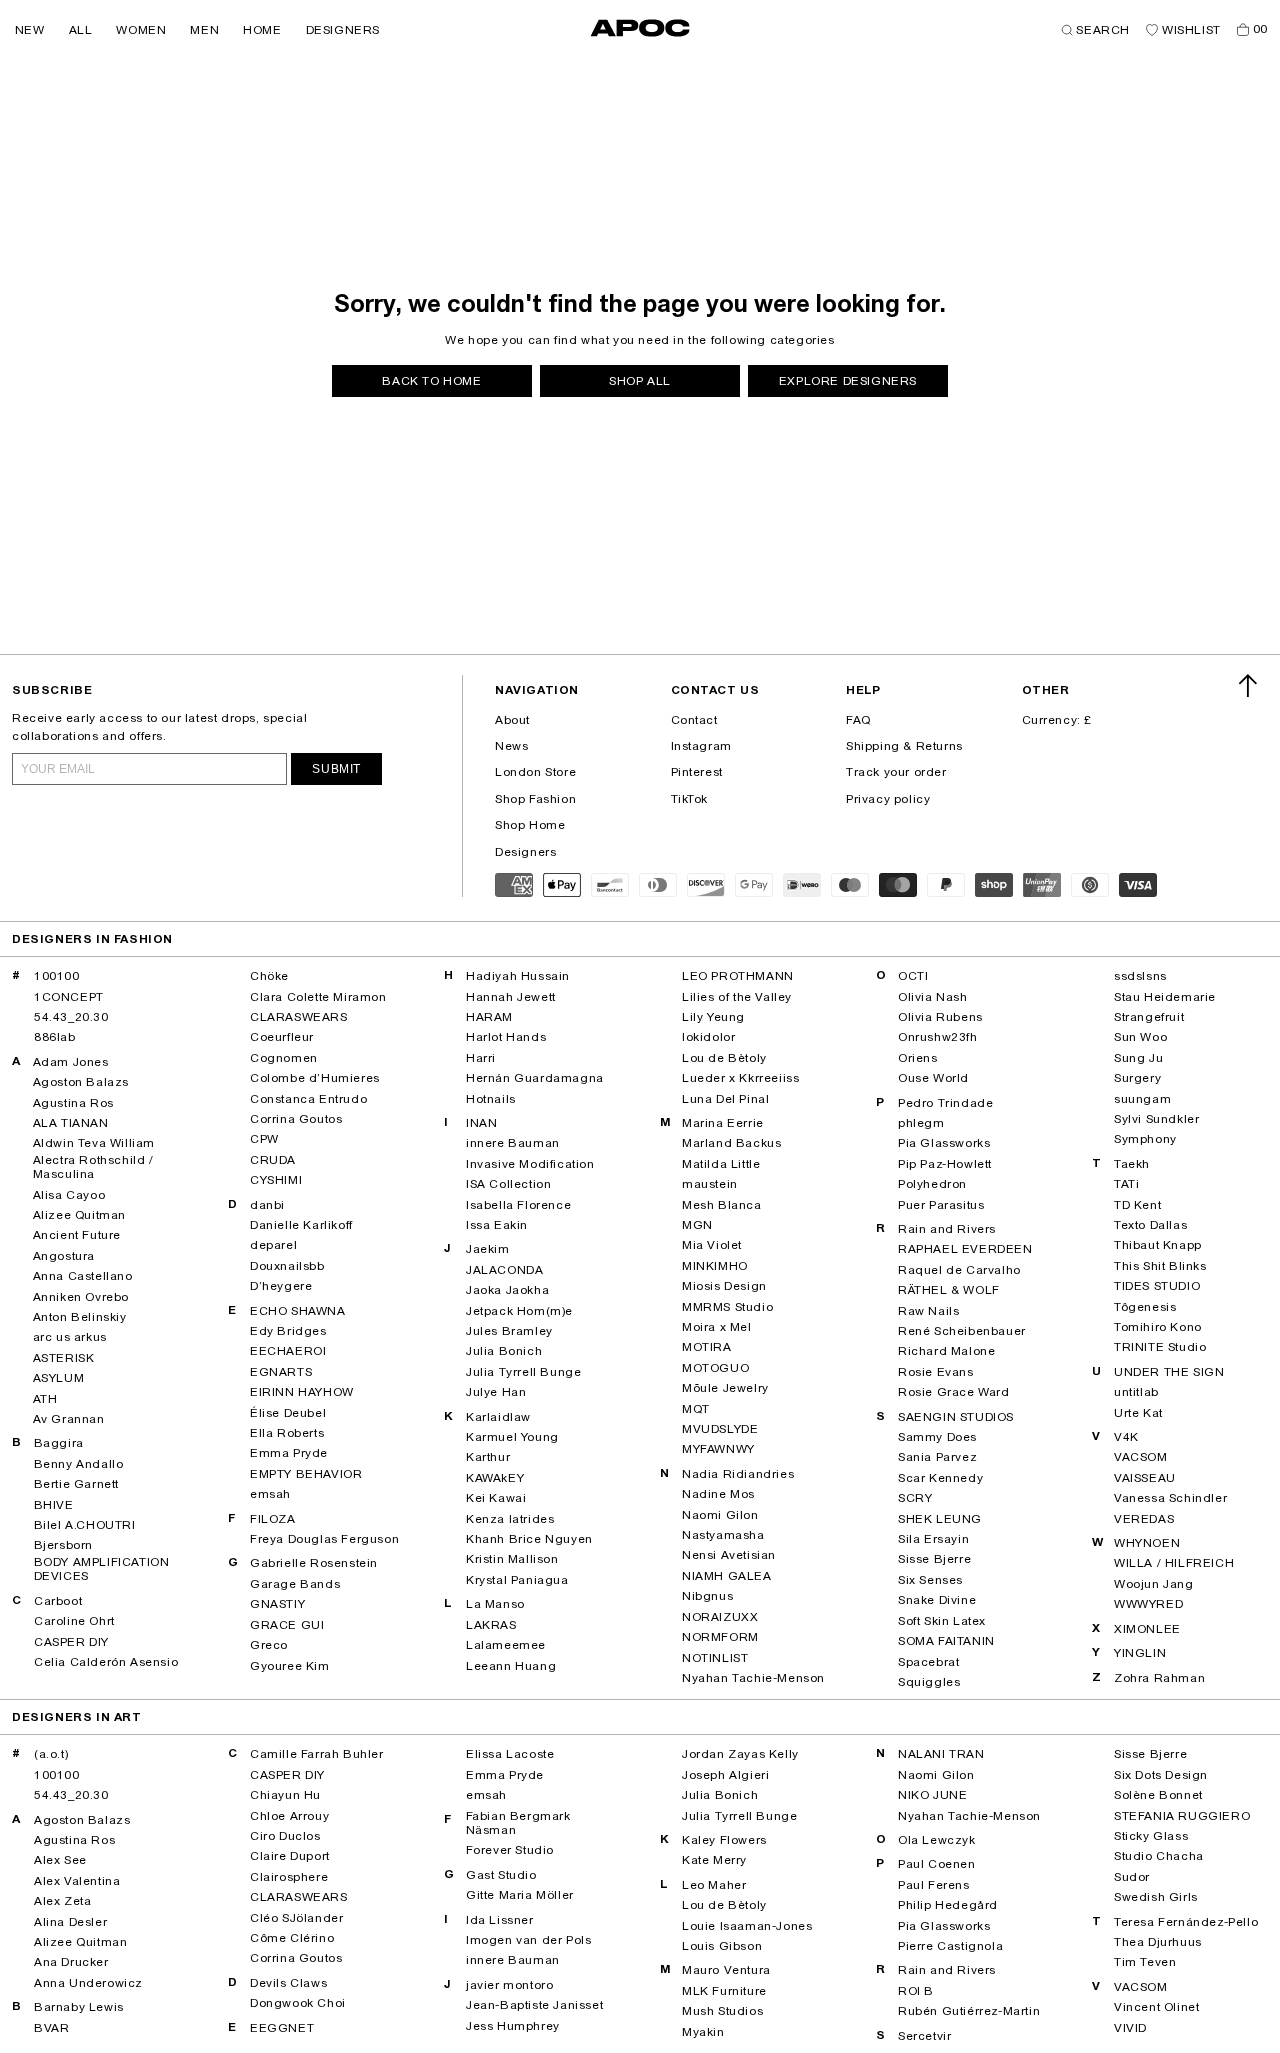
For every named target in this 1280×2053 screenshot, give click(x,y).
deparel (273, 1245)
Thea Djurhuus (1158, 1942)
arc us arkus (70, 1337)
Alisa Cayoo (69, 1195)
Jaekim (488, 1249)
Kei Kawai (496, 1498)
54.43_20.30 (71, 1017)
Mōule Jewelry (725, 1388)
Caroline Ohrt (74, 1621)
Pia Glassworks (944, 1143)
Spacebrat (928, 1662)
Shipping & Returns (904, 746)
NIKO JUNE (932, 1795)
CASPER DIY (71, 1642)
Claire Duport (290, 1856)
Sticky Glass (1151, 1836)
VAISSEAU (1145, 1478)
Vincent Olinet (1156, 2007)
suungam (1142, 1099)
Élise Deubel (288, 1413)
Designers (525, 852)
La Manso (495, 1604)
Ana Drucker (71, 1962)
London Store (535, 772)
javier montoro (509, 1985)
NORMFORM (720, 1637)
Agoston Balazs (81, 1082)
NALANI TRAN (941, 1754)
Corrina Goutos (296, 1119)
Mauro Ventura (726, 1970)
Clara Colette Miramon (318, 997)
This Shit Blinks (1160, 1266)
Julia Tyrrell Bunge (523, 1372)
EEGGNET (282, 2028)
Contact (694, 720)
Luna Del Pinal (725, 1099)
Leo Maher (714, 1885)
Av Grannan (69, 1419)
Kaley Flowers (724, 1840)
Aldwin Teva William (94, 1143)
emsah (270, 1494)
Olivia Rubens (940, 1017)
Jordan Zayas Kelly (740, 1754)
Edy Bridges (288, 1331)
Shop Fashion (535, 799)
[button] (30, 30)
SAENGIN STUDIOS (956, 1417)
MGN (697, 1225)
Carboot (58, 1601)
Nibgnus (707, 1596)
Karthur (488, 1457)
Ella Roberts (287, 1433)
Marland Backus (731, 1143)
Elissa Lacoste (510, 1754)
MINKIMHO (715, 1266)
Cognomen (284, 1058)
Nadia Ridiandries (738, 1474)
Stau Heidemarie (1165, 997)
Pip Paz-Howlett (945, 1164)
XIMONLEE (1147, 1629)
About (512, 720)
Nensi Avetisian (729, 1555)
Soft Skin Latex (942, 1621)
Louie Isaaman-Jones (747, 1926)
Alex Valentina (77, 1881)
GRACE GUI (287, 1625)
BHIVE (54, 1505)
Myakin (703, 2032)
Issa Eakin (497, 1225)
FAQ (858, 720)
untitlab (1136, 1392)
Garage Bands (295, 1584)
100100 (57, 976)
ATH (45, 1399)
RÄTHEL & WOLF (949, 1290)
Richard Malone (946, 1351)
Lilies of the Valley (737, 997)
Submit (336, 769)
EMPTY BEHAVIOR (306, 1474)
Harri (481, 1058)
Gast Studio (501, 1875)
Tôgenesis (1145, 1307)
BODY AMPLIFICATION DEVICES (102, 1569)
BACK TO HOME (431, 381)
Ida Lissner (500, 1920)
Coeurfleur (282, 1037)
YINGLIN (1140, 1653)
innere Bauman (513, 1143)
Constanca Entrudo (308, 1099)
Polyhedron (932, 1184)
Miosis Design (724, 1286)
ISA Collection (508, 1184)
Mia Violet (712, 1245)
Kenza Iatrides (510, 1519)
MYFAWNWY (718, 1449)
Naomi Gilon (720, 1515)
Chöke (269, 976)
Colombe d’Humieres (315, 1078)
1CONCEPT (69, 997)
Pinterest (697, 772)
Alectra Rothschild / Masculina (93, 1167)
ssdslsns (1140, 976)
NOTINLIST (715, 1658)
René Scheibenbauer (962, 1331)
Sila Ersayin (933, 1539)
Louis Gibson (722, 1946)
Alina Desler (70, 1922)
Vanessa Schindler (1170, 1498)
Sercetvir (924, 2036)
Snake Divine (937, 1600)
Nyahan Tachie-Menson (753, 1678)
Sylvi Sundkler (1156, 1119)
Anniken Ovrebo (81, 1297)
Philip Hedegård (948, 1905)
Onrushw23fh (938, 1037)
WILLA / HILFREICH (1174, 1563)
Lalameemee (506, 1645)
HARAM (489, 1017)
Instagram (701, 746)
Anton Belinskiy (80, 1317)
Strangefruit (1149, 1017)
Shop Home (530, 825)
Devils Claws (288, 1983)
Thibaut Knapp (1158, 1245)
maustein (710, 1184)
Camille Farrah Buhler (317, 1754)
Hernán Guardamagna (535, 1078)
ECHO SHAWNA (298, 1311)
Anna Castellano (83, 1276)
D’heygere (281, 1286)
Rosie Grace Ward (954, 1392)
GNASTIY (277, 1604)
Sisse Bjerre (934, 1559)
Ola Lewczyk (937, 1840)
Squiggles (929, 1682)
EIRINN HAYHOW (302, 1392)
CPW (264, 1139)
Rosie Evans (936, 1372)
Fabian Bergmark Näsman (518, 1823)
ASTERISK (64, 1358)
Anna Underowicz (88, 1983)
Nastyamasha (723, 1535)
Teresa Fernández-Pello (1186, 1922)
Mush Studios (722, 2011)
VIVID (1130, 2028)
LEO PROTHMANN (738, 976)
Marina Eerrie (723, 1123)
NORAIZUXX (720, 1617)
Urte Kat (1138, 1413)
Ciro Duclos (285, 1836)
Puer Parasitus (941, 1205)
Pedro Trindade (945, 1103)
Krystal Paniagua (517, 1580)
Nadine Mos (718, 1494)
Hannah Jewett (511, 997)
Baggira (59, 1443)
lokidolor (708, 1037)
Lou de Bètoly (724, 1058)
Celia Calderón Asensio (106, 1662)
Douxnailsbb (287, 1266)
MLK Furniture (724, 1991)
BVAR (51, 2028)
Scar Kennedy (940, 1478)
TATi (1126, 1184)
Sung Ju (1138, 1058)
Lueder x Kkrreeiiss (740, 1078)
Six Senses (930, 1580)
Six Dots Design (1161, 1775)
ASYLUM (59, 1378)
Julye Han (496, 1392)
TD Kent (1137, 1205)
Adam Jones (71, 1062)
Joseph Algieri (725, 1775)
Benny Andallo (79, 1464)
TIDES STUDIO (1157, 1286)
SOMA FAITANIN (946, 1641)
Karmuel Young (512, 1437)
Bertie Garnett (76, 1484)
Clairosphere (289, 1877)
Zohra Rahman (1159, 1678)
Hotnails (491, 1099)
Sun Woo (1140, 1037)
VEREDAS (1144, 1519)
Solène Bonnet (1158, 1795)
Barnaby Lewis (79, 2007)
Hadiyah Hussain (518, 976)
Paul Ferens (934, 1885)
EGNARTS (281, 1372)
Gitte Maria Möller (520, 1895)
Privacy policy (888, 799)
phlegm (921, 1123)
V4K (1126, 1437)
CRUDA (273, 1160)
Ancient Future (77, 1235)
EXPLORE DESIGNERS (848, 381)
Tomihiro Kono (1158, 1327)
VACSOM (1141, 1457)
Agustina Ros (73, 1103)
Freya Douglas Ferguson (324, 1539)
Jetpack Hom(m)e (519, 1311)
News (511, 746)
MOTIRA (707, 1347)
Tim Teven (1145, 1962)
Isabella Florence (518, 1205)
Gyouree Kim (290, 1666)
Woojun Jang (1154, 1584)
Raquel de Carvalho (959, 1270)
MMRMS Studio (727, 1307)
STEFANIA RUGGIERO (1182, 1816)
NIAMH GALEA (727, 1576)
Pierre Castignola (950, 1946)
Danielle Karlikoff (301, 1225)
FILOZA (273, 1519)
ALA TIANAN (71, 1123)
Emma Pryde (289, 1453)
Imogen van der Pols (528, 1940)
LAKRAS (491, 1625)
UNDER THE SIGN (1169, 1372)
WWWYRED (1148, 1604)
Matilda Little (721, 1164)
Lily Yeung (713, 1017)
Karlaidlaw (498, 1417)
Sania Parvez (937, 1457)
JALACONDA (504, 1270)
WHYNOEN (1147, 1543)
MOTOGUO (715, 1368)
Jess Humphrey (513, 2026)
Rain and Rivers (947, 1229)
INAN (481, 1123)
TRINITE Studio (1160, 1347)
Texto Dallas (1150, 1225)
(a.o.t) (51, 1754)
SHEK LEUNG (940, 1519)
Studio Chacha (1159, 1856)
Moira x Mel (717, 1327)
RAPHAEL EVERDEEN (965, 1249)
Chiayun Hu (285, 1795)
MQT (696, 1409)
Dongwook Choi (298, 2003)
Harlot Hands (506, 1037)
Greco (269, 1645)
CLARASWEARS (299, 1017)
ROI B (916, 1991)
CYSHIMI (276, 1180)
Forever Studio (510, 1850)
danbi (267, 1205)
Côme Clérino (292, 1938)
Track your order (896, 772)
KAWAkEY (495, 1478)
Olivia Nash (933, 997)
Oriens (918, 1058)
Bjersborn (63, 1545)
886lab (55, 1037)
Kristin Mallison (512, 1559)
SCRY (915, 1498)
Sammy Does (937, 1437)
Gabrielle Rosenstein (314, 1563)
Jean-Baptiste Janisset (534, 2005)
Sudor (1132, 1877)
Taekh (1132, 1164)
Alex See (60, 1860)
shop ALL (640, 381)
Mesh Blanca (722, 1205)
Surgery (1137, 1078)
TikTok (690, 799)
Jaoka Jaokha (507, 1290)
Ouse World (933, 1078)
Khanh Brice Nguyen (529, 1539)
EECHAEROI (288, 1351)
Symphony (1145, 1139)
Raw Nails (928, 1311)
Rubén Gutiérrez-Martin (969, 2011)
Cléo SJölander (296, 1918)
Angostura (64, 1256)
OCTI (913, 976)
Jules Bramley (509, 1331)
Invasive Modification (530, 1164)
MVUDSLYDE (720, 1429)
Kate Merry (714, 1860)
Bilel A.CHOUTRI (85, 1525)
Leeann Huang (511, 1666)
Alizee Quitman (79, 1215)
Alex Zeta (62, 1901)
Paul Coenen (937, 1864)
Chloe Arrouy (289, 1816)
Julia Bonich (504, 1351)
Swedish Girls (1156, 1897)
